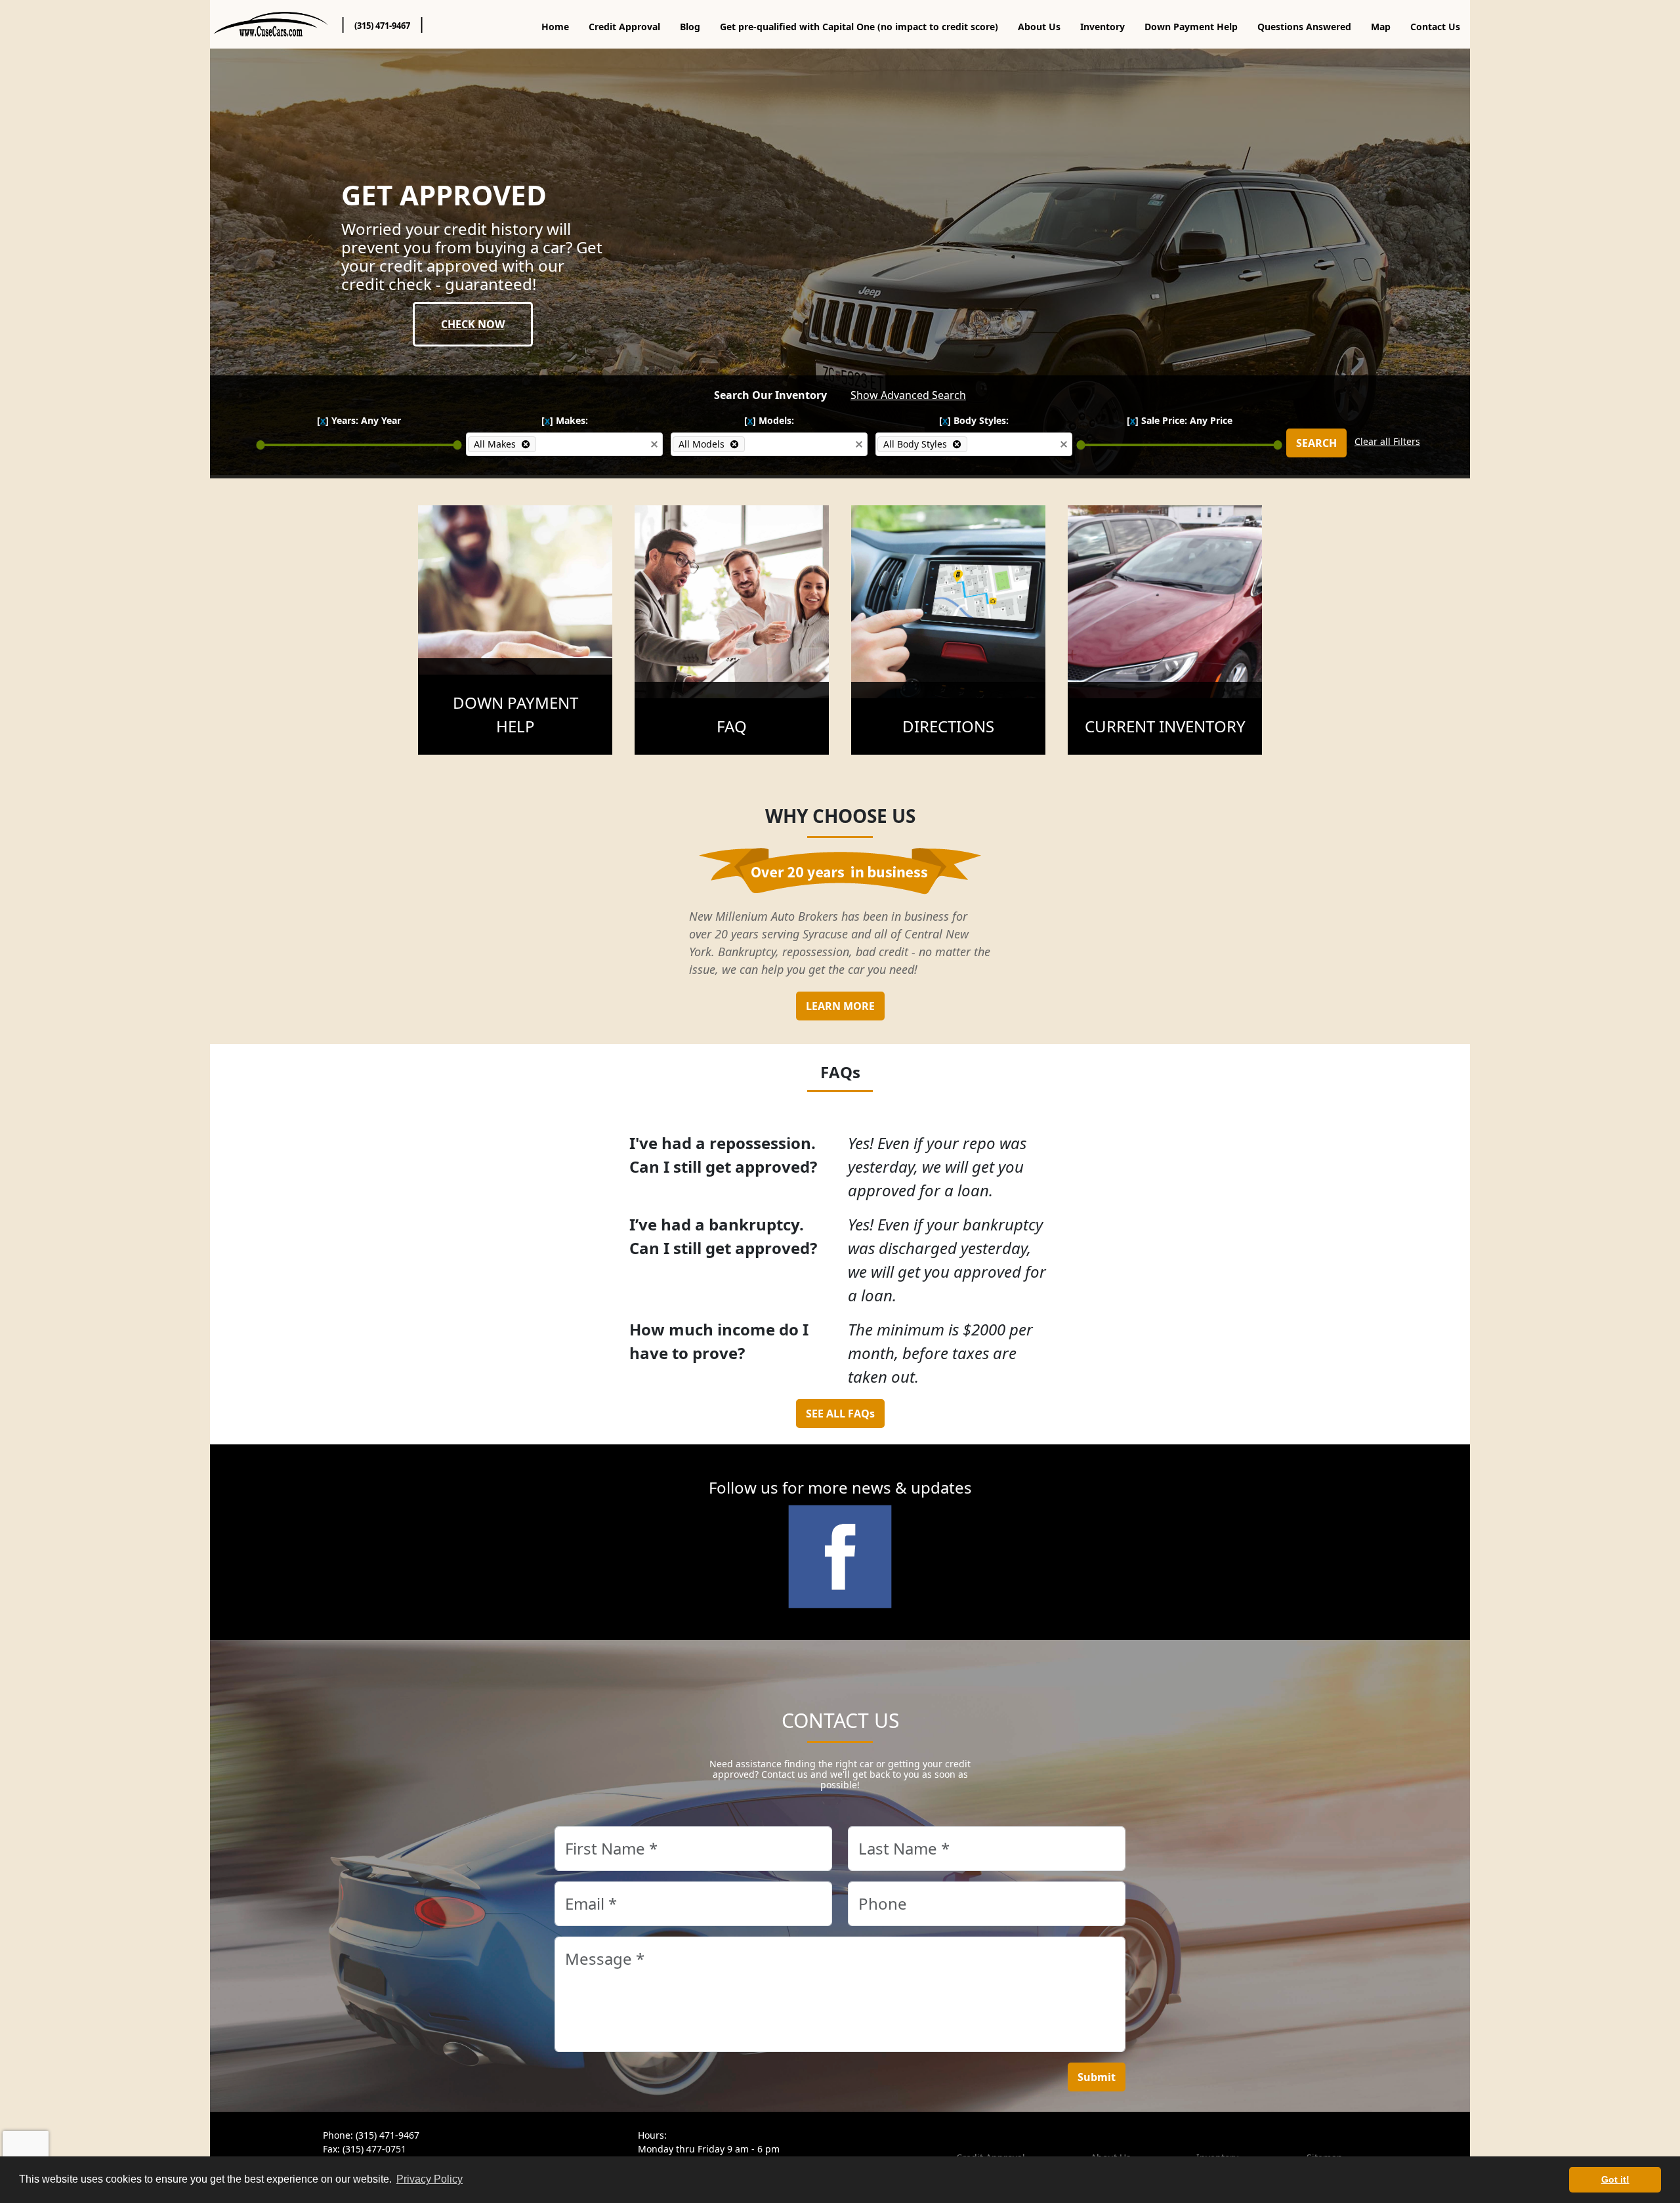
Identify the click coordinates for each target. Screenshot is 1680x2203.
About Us (1039, 27)
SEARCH (1316, 443)
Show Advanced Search (908, 395)
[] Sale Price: (1180, 420)
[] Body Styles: (974, 420)
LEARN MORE (840, 1006)
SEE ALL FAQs (840, 1414)
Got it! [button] (1615, 2179)
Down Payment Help (1191, 27)
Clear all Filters (1387, 441)
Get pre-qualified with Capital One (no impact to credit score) (859, 27)
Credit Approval (624, 27)
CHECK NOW (473, 324)
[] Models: (769, 420)
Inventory (1102, 27)
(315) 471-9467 (382, 26)
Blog (690, 27)
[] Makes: (565, 420)
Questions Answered (1304, 27)
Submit (1097, 2077)
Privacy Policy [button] (430, 2179)
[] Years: (359, 420)
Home (555, 27)
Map (1381, 27)
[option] (502, 444)
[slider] (261, 445)
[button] (654, 444)
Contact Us (1435, 27)
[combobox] (591, 444)
